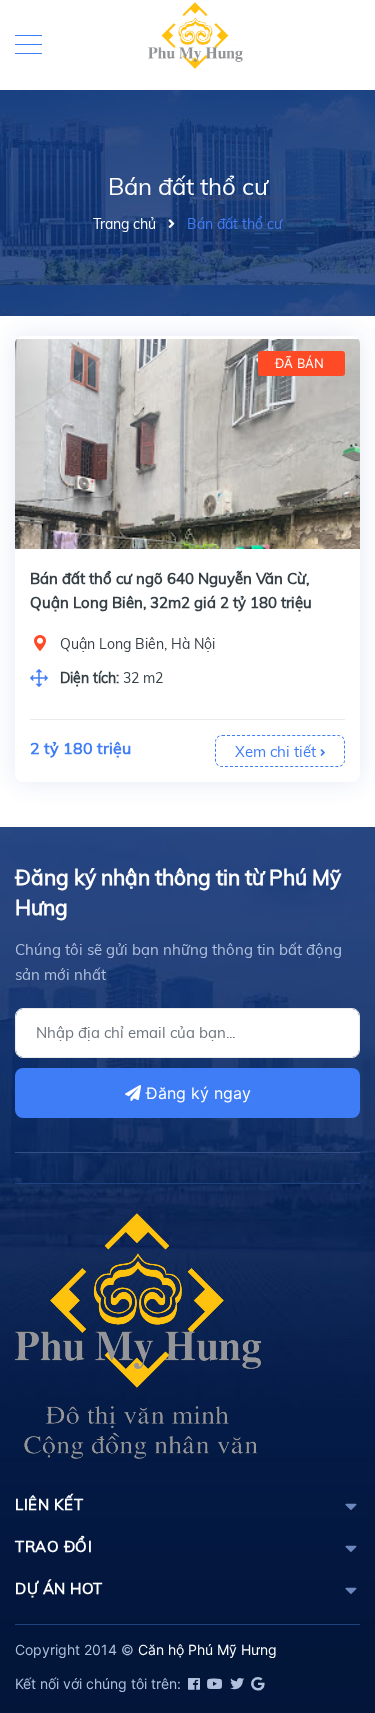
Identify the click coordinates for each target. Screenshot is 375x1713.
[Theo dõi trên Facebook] (192, 1683)
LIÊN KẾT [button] (49, 1504)
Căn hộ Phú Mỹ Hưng (207, 1649)
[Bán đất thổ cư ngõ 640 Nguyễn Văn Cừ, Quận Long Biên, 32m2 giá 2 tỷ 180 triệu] (187, 444)
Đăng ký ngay (196, 1093)
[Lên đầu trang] (310, 1608)
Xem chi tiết (277, 751)
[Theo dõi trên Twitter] (235, 1683)
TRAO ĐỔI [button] (53, 1546)
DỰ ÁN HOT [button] (59, 1588)
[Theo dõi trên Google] (256, 1683)
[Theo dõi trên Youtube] (213, 1683)
